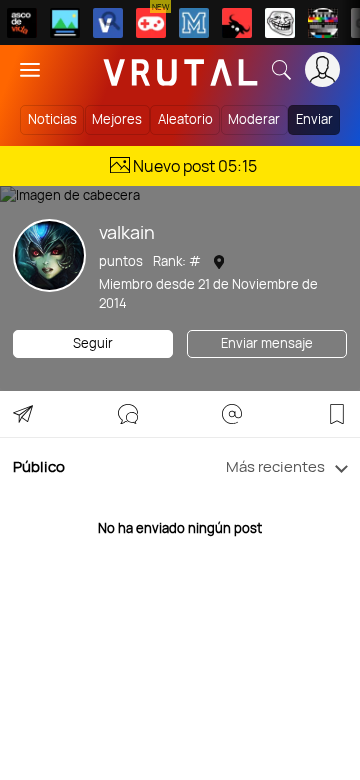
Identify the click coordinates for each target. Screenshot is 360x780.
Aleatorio (185, 119)
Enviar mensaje (267, 343)
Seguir (93, 343)
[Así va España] (237, 23)
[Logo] (181, 69)
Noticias (52, 119)
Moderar (254, 119)
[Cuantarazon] (65, 23)
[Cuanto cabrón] (280, 23)
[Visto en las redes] (108, 23)
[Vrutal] (151, 23)
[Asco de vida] (22, 23)
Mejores (117, 119)
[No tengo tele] (323, 23)
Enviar (314, 119)
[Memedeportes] (194, 23)
